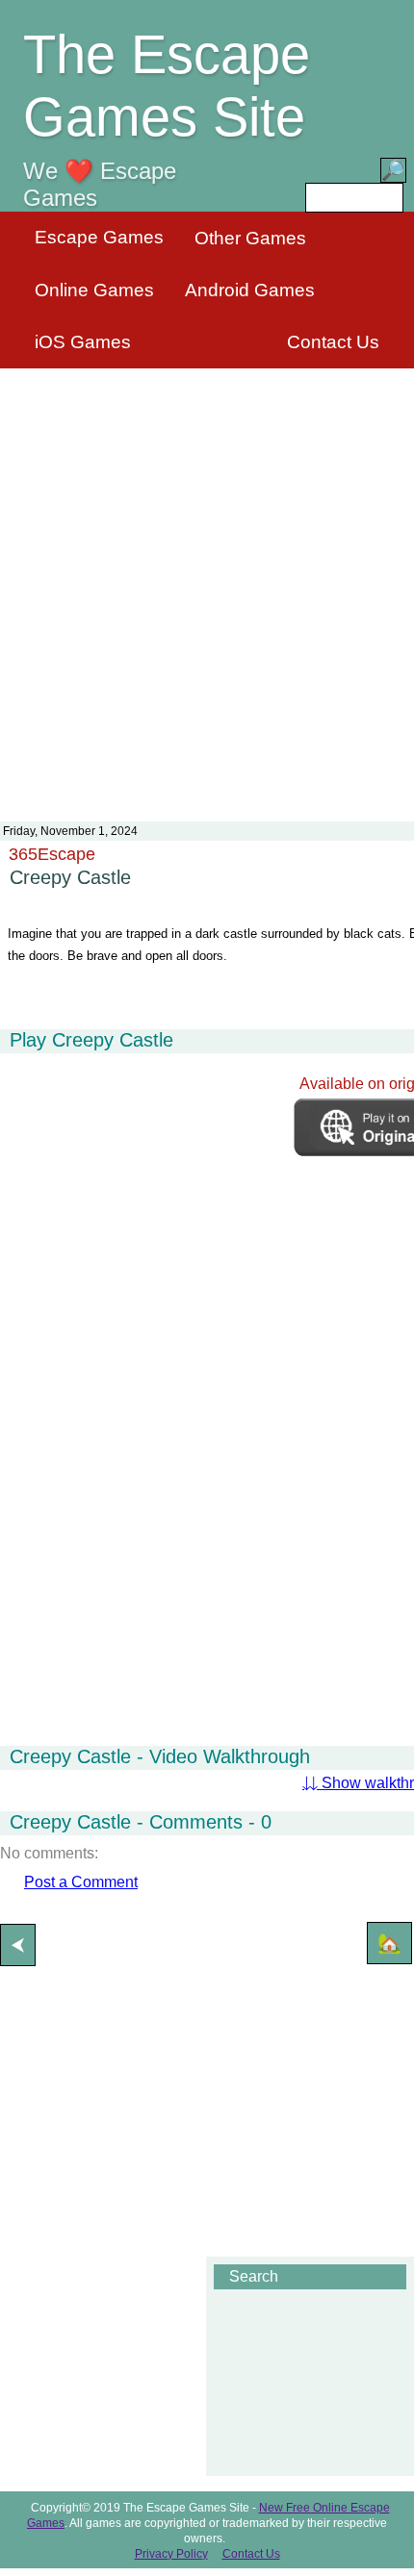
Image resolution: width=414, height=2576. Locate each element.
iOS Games (83, 342)
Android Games (250, 290)
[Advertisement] (207, 583)
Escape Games (99, 237)
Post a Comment (81, 1882)
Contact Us (333, 342)
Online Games (94, 290)
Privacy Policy (171, 2554)
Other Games (250, 238)
